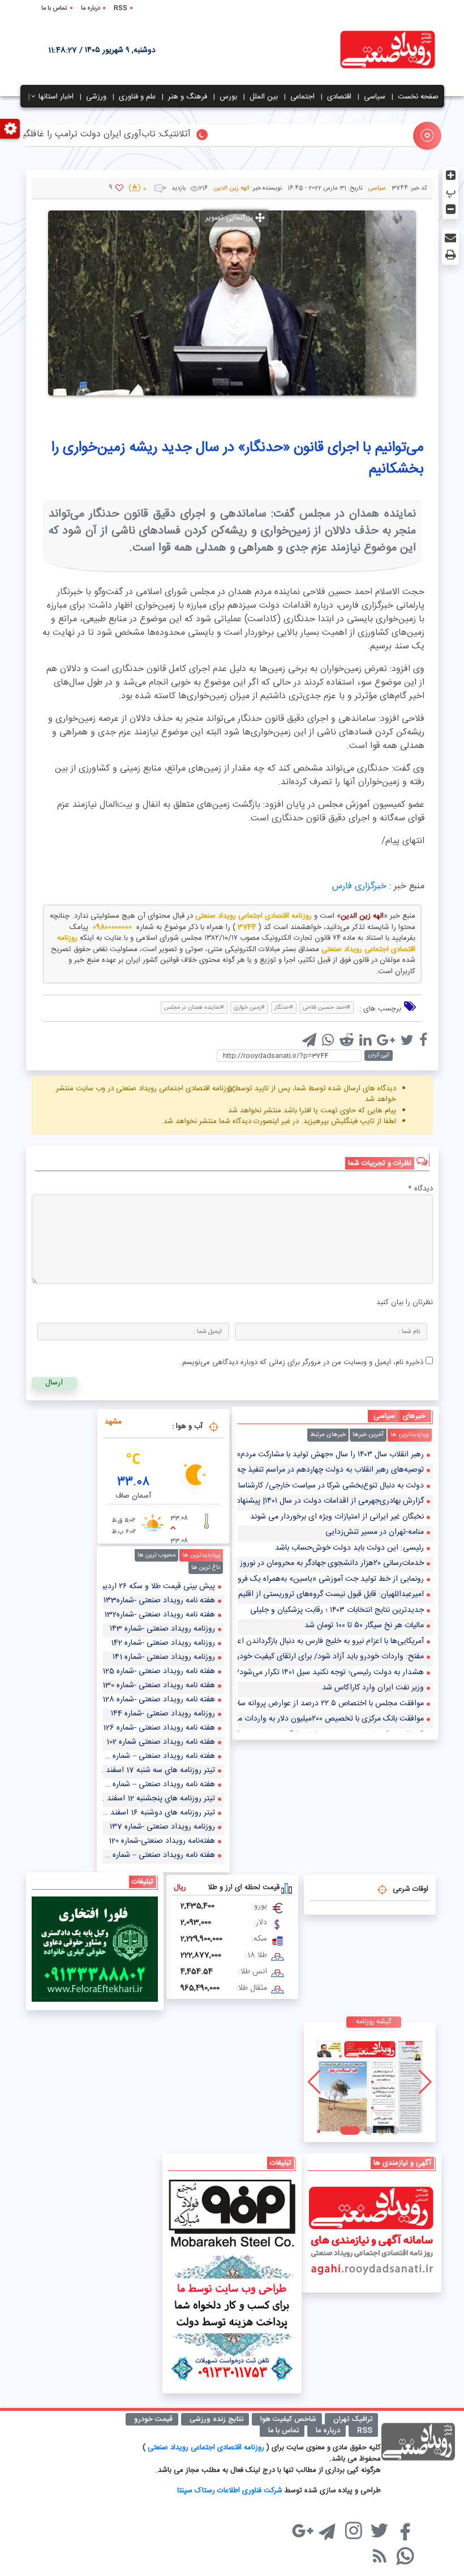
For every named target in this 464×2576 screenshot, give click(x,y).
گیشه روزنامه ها (279, 117)
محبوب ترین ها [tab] (156, 1555)
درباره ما (91, 8)
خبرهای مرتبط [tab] (328, 1435)
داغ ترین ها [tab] (206, 1568)
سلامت (380, 117)
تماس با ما (54, 8)
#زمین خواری (249, 1008)
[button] (390, 2130)
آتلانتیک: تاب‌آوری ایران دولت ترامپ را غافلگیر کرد (132, 135)
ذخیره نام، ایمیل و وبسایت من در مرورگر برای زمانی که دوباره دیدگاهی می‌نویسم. (302, 1362)
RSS (121, 8)
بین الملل (264, 97)
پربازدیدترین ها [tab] (410, 1435)
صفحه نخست (418, 97)
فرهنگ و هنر (188, 97)
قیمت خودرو (153, 2419)
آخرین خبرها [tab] (368, 1435)
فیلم (351, 117)
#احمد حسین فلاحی (326, 1008)
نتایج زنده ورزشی (216, 2419)
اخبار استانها (56, 97)
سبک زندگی (421, 117)
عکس (324, 117)
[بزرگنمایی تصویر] (232, 303)
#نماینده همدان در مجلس (194, 1008)
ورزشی (96, 97)
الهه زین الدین (231, 188)
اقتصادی (339, 97)
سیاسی (375, 97)
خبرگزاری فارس (359, 886)
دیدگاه (420, 1189)
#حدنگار (284, 1008)
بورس (228, 97)
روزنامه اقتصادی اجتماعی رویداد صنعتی (207, 2448)
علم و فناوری (137, 97)
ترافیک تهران (353, 2419)
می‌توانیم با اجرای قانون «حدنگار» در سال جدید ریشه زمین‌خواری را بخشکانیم (238, 459)
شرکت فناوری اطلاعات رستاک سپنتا (230, 2491)
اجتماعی (302, 97)
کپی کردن (379, 1055)
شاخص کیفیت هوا (288, 2419)
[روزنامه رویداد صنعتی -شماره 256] (360, 2082)
